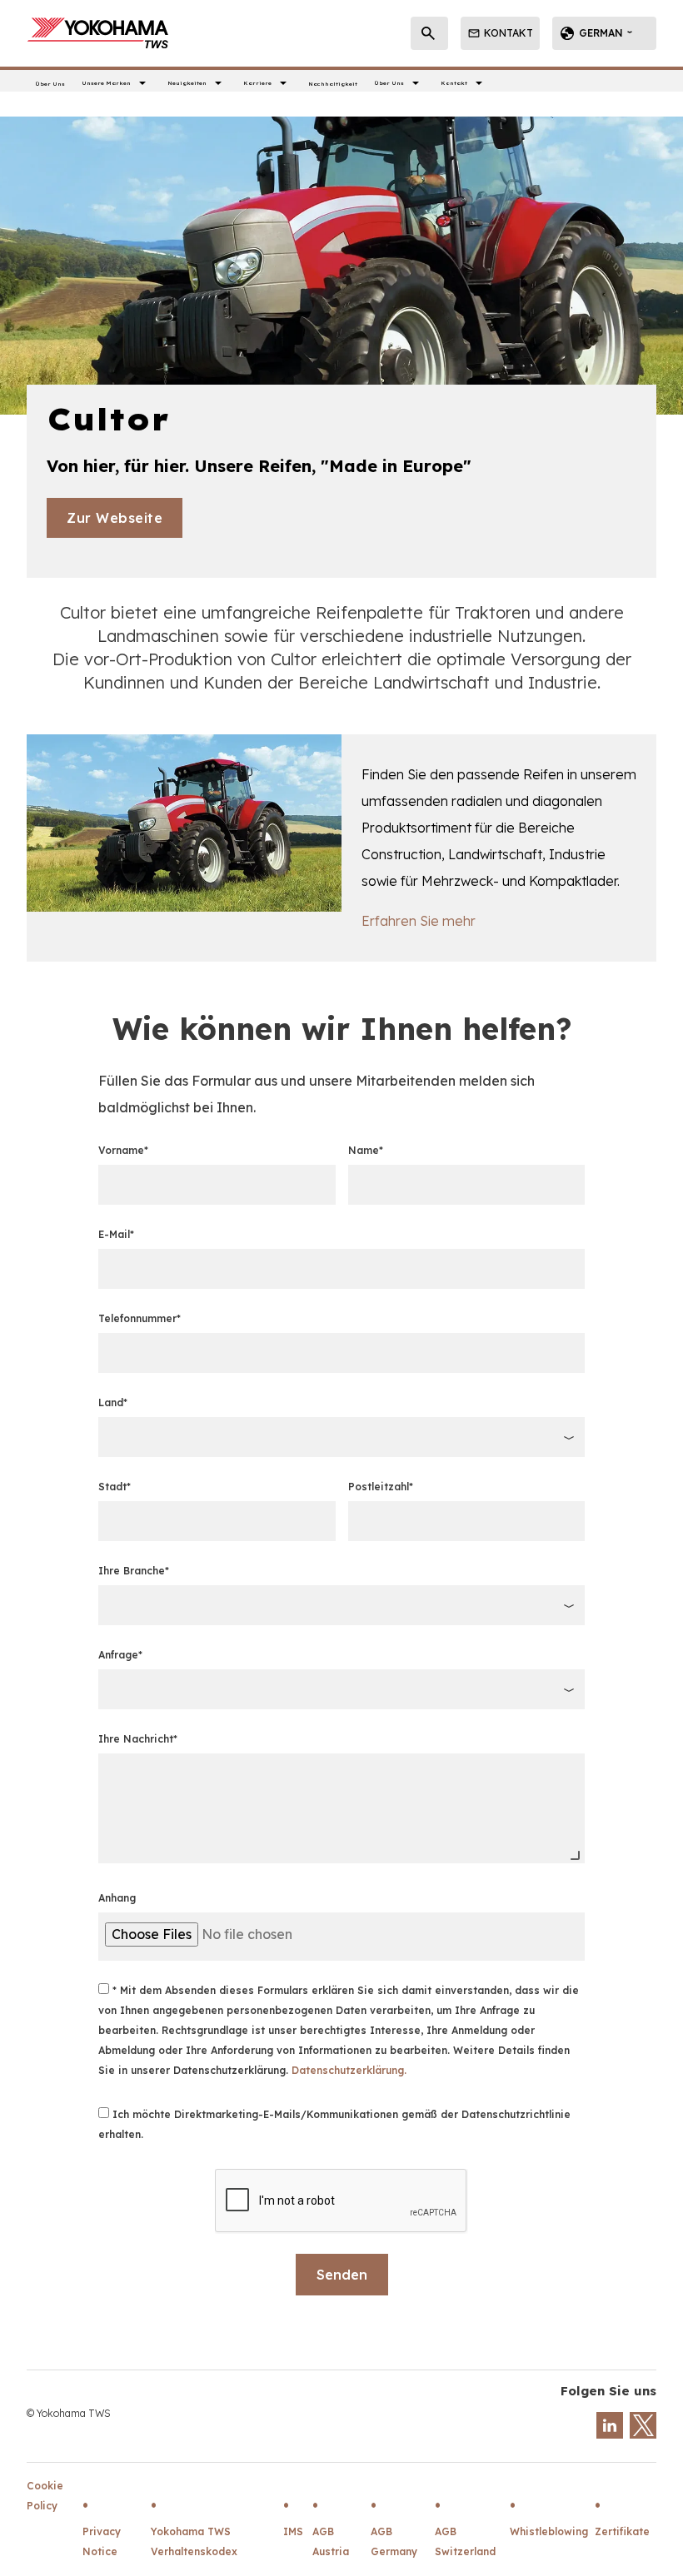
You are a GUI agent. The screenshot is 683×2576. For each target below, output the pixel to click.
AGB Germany (394, 2541)
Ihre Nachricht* (138, 1739)
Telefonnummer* (140, 1318)
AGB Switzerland (465, 2541)
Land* (113, 1402)
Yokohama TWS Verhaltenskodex (194, 2541)
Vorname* (123, 1150)
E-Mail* (116, 1234)
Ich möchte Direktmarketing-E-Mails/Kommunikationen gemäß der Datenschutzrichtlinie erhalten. (334, 2124)
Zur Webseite (115, 518)
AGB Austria (331, 2541)
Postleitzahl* (381, 1487)
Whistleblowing (549, 2531)
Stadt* (115, 1487)
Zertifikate (622, 2531)
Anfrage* (120, 1655)
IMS (293, 2531)
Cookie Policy (45, 2496)
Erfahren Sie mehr (419, 921)
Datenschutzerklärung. (349, 2070)
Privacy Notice (102, 2541)
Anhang (117, 1898)
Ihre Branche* (134, 1571)
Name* (366, 1150)
